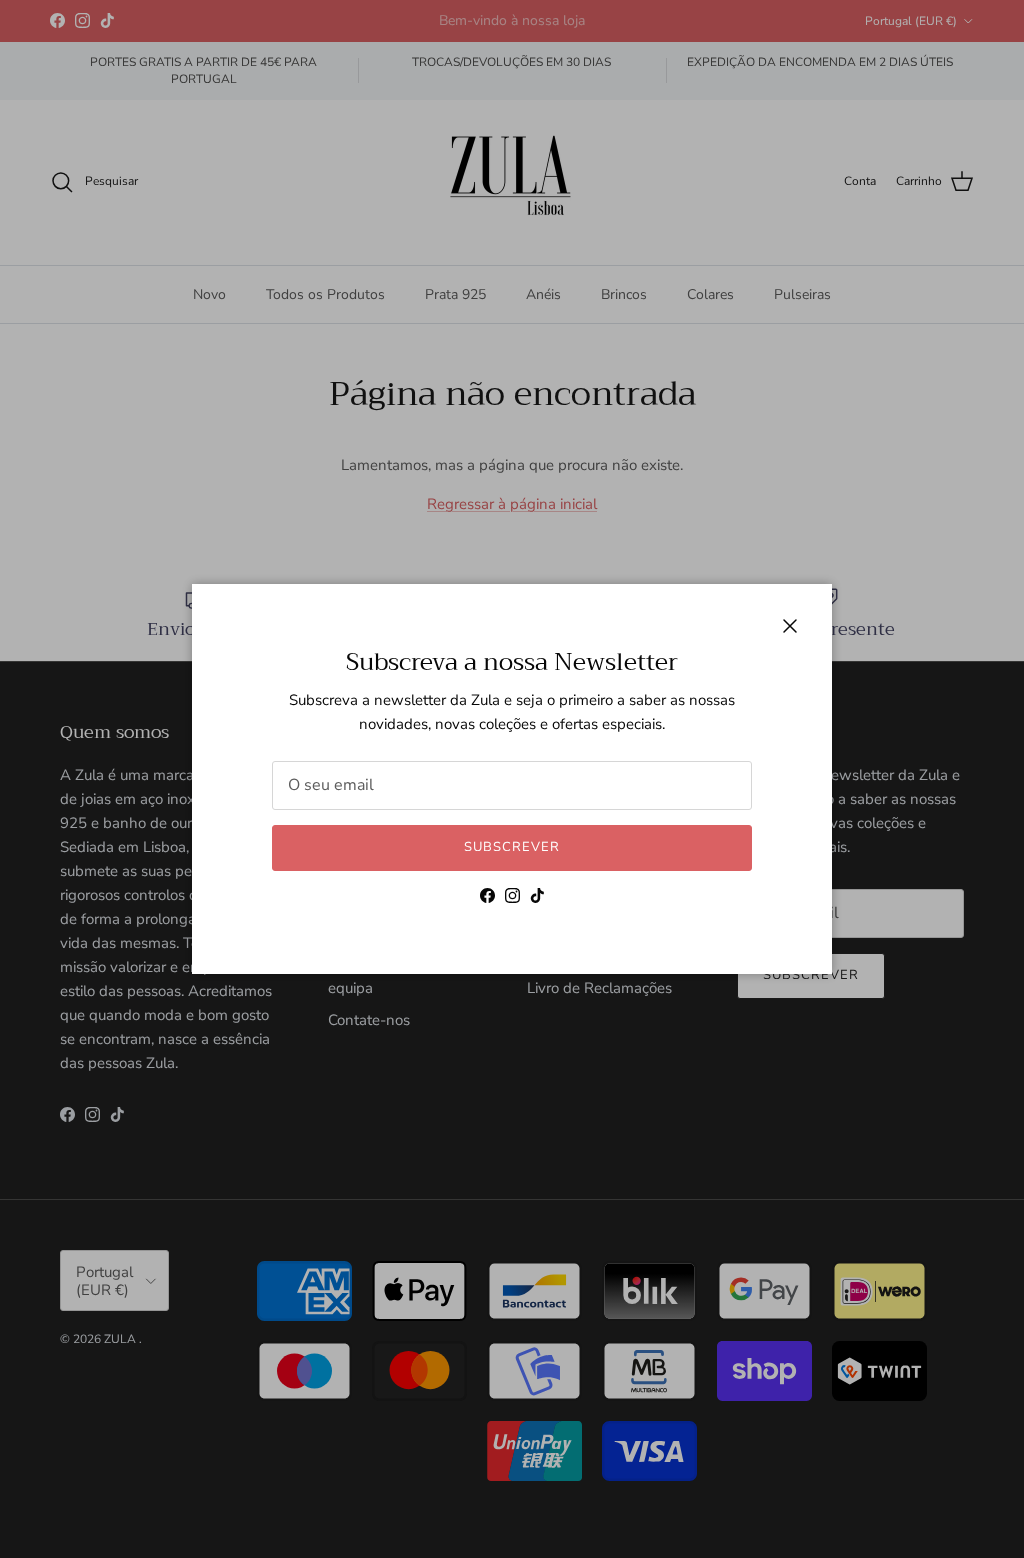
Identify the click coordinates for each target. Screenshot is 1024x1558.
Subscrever (512, 847)
